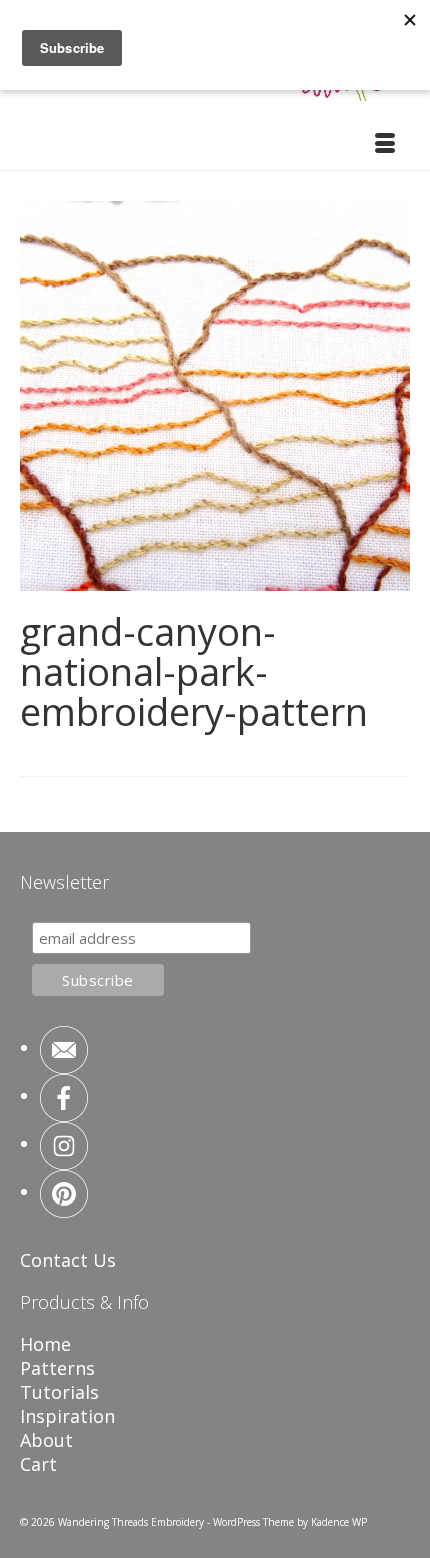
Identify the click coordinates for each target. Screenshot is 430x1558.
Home (45, 1344)
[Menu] (385, 145)
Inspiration (67, 1416)
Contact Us (68, 1260)
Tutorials (59, 1392)
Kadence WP (339, 1522)
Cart (38, 1464)
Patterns (57, 1368)
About (46, 1440)
